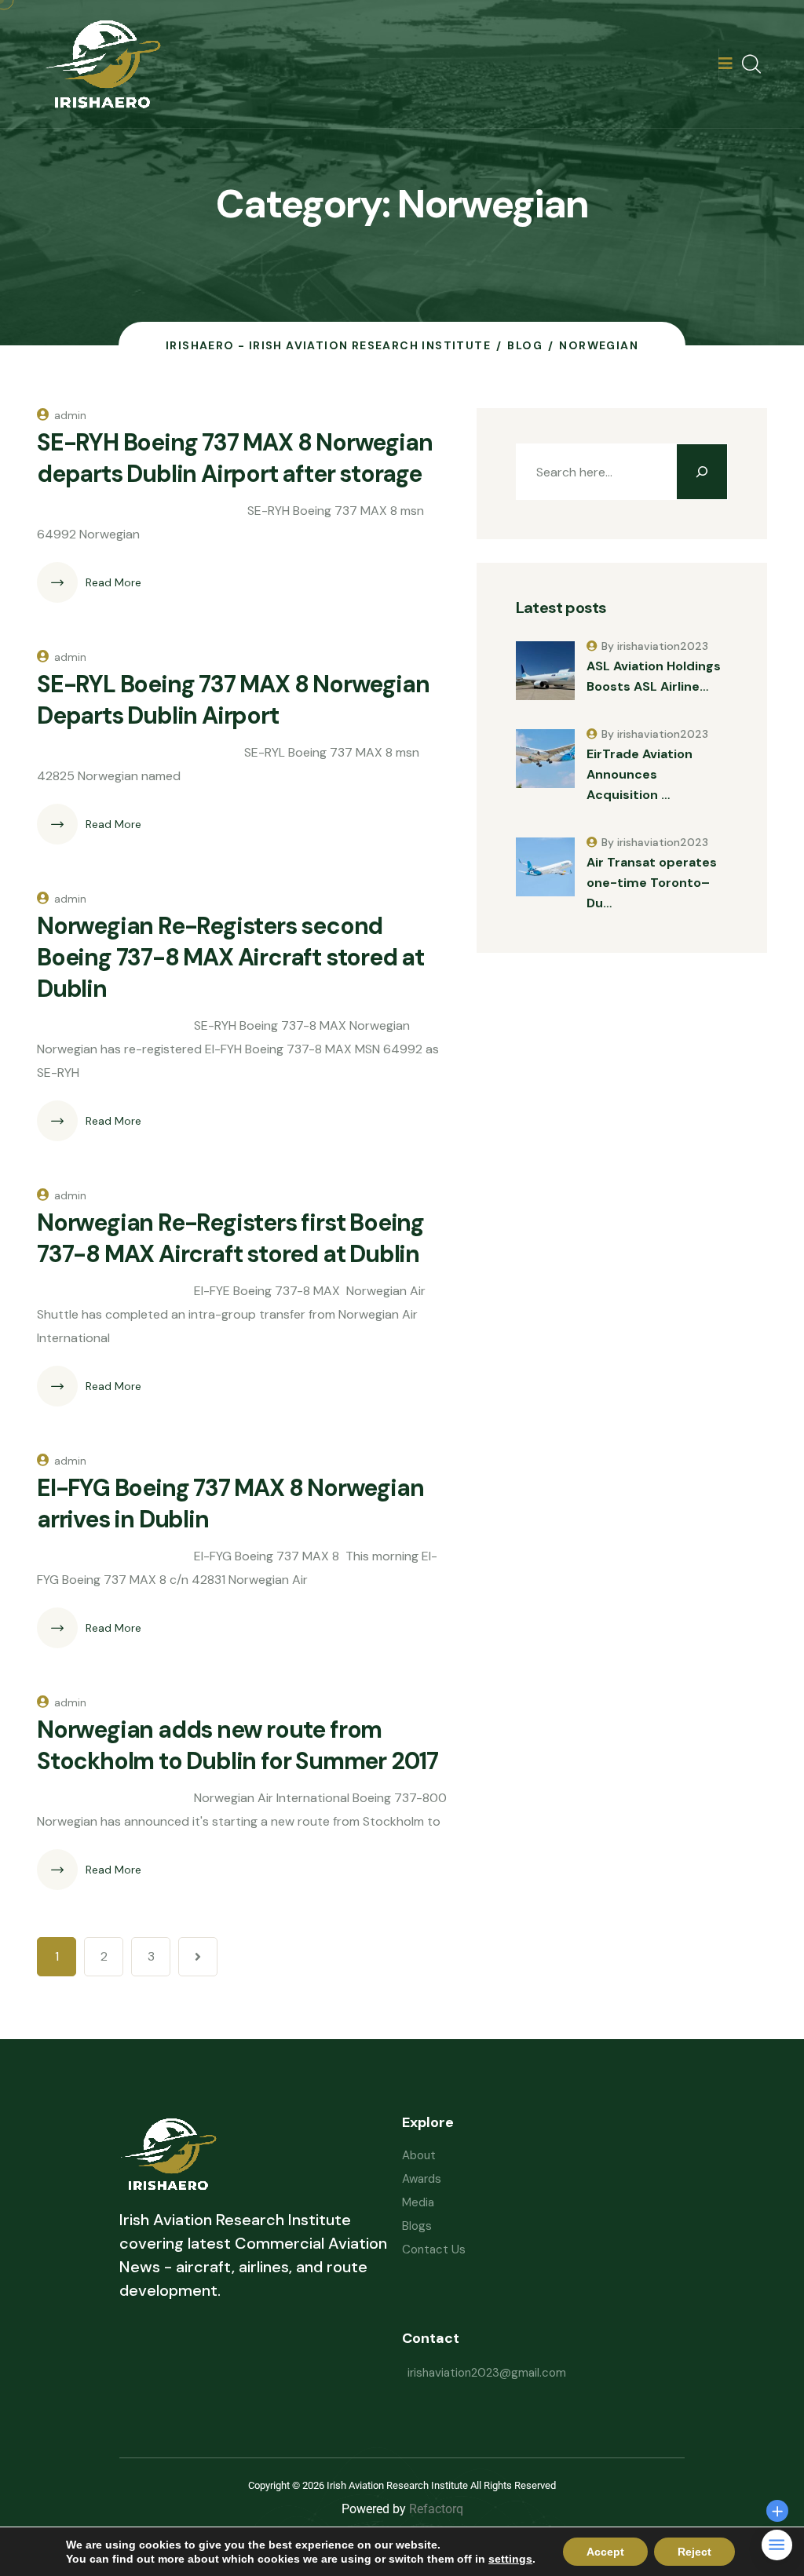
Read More (113, 582)
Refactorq (436, 2509)
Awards (422, 2179)
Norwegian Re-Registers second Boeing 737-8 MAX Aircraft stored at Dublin (230, 957)
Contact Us (434, 2249)
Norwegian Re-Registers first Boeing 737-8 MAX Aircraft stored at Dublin (230, 1238)
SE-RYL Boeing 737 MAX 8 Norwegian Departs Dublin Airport (233, 700)
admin (70, 415)
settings (510, 2559)
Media (418, 2202)
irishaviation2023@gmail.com (487, 2373)
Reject (694, 2552)
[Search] (702, 472)
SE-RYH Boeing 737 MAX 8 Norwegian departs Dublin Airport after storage (234, 458)
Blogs (417, 2226)
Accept (605, 2552)
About (419, 2155)
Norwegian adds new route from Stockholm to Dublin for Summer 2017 (238, 1745)
